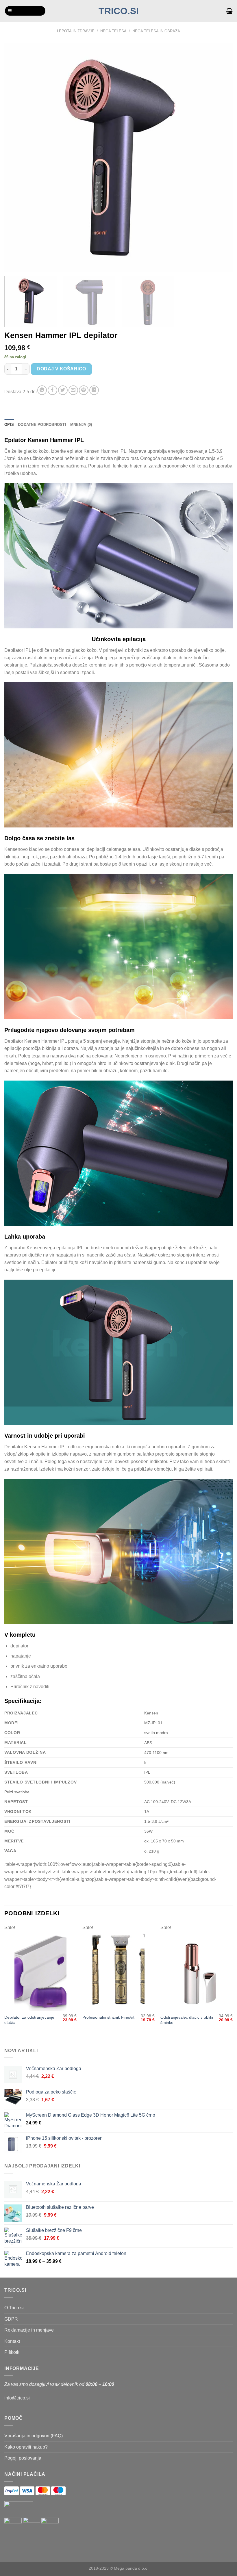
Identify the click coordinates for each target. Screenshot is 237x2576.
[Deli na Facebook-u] (52, 390)
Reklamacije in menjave (29, 2330)
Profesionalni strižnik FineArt (108, 2017)
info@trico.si (17, 2398)
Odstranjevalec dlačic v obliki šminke (187, 2020)
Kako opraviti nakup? (26, 2447)
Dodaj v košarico (61, 369)
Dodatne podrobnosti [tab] (42, 425)
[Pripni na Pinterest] (84, 390)
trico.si (119, 11)
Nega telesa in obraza (156, 31)
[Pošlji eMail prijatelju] (73, 390)
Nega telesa (113, 31)
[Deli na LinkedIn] (94, 390)
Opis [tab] (9, 425)
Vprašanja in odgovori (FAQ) (34, 2436)
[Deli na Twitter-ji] (63, 390)
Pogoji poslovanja (23, 2458)
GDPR (11, 2319)
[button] (25, 11)
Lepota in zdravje (76, 31)
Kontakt (12, 2341)
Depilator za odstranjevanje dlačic (29, 2020)
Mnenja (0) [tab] (81, 425)
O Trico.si (14, 2308)
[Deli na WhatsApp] (42, 390)
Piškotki (12, 2352)
